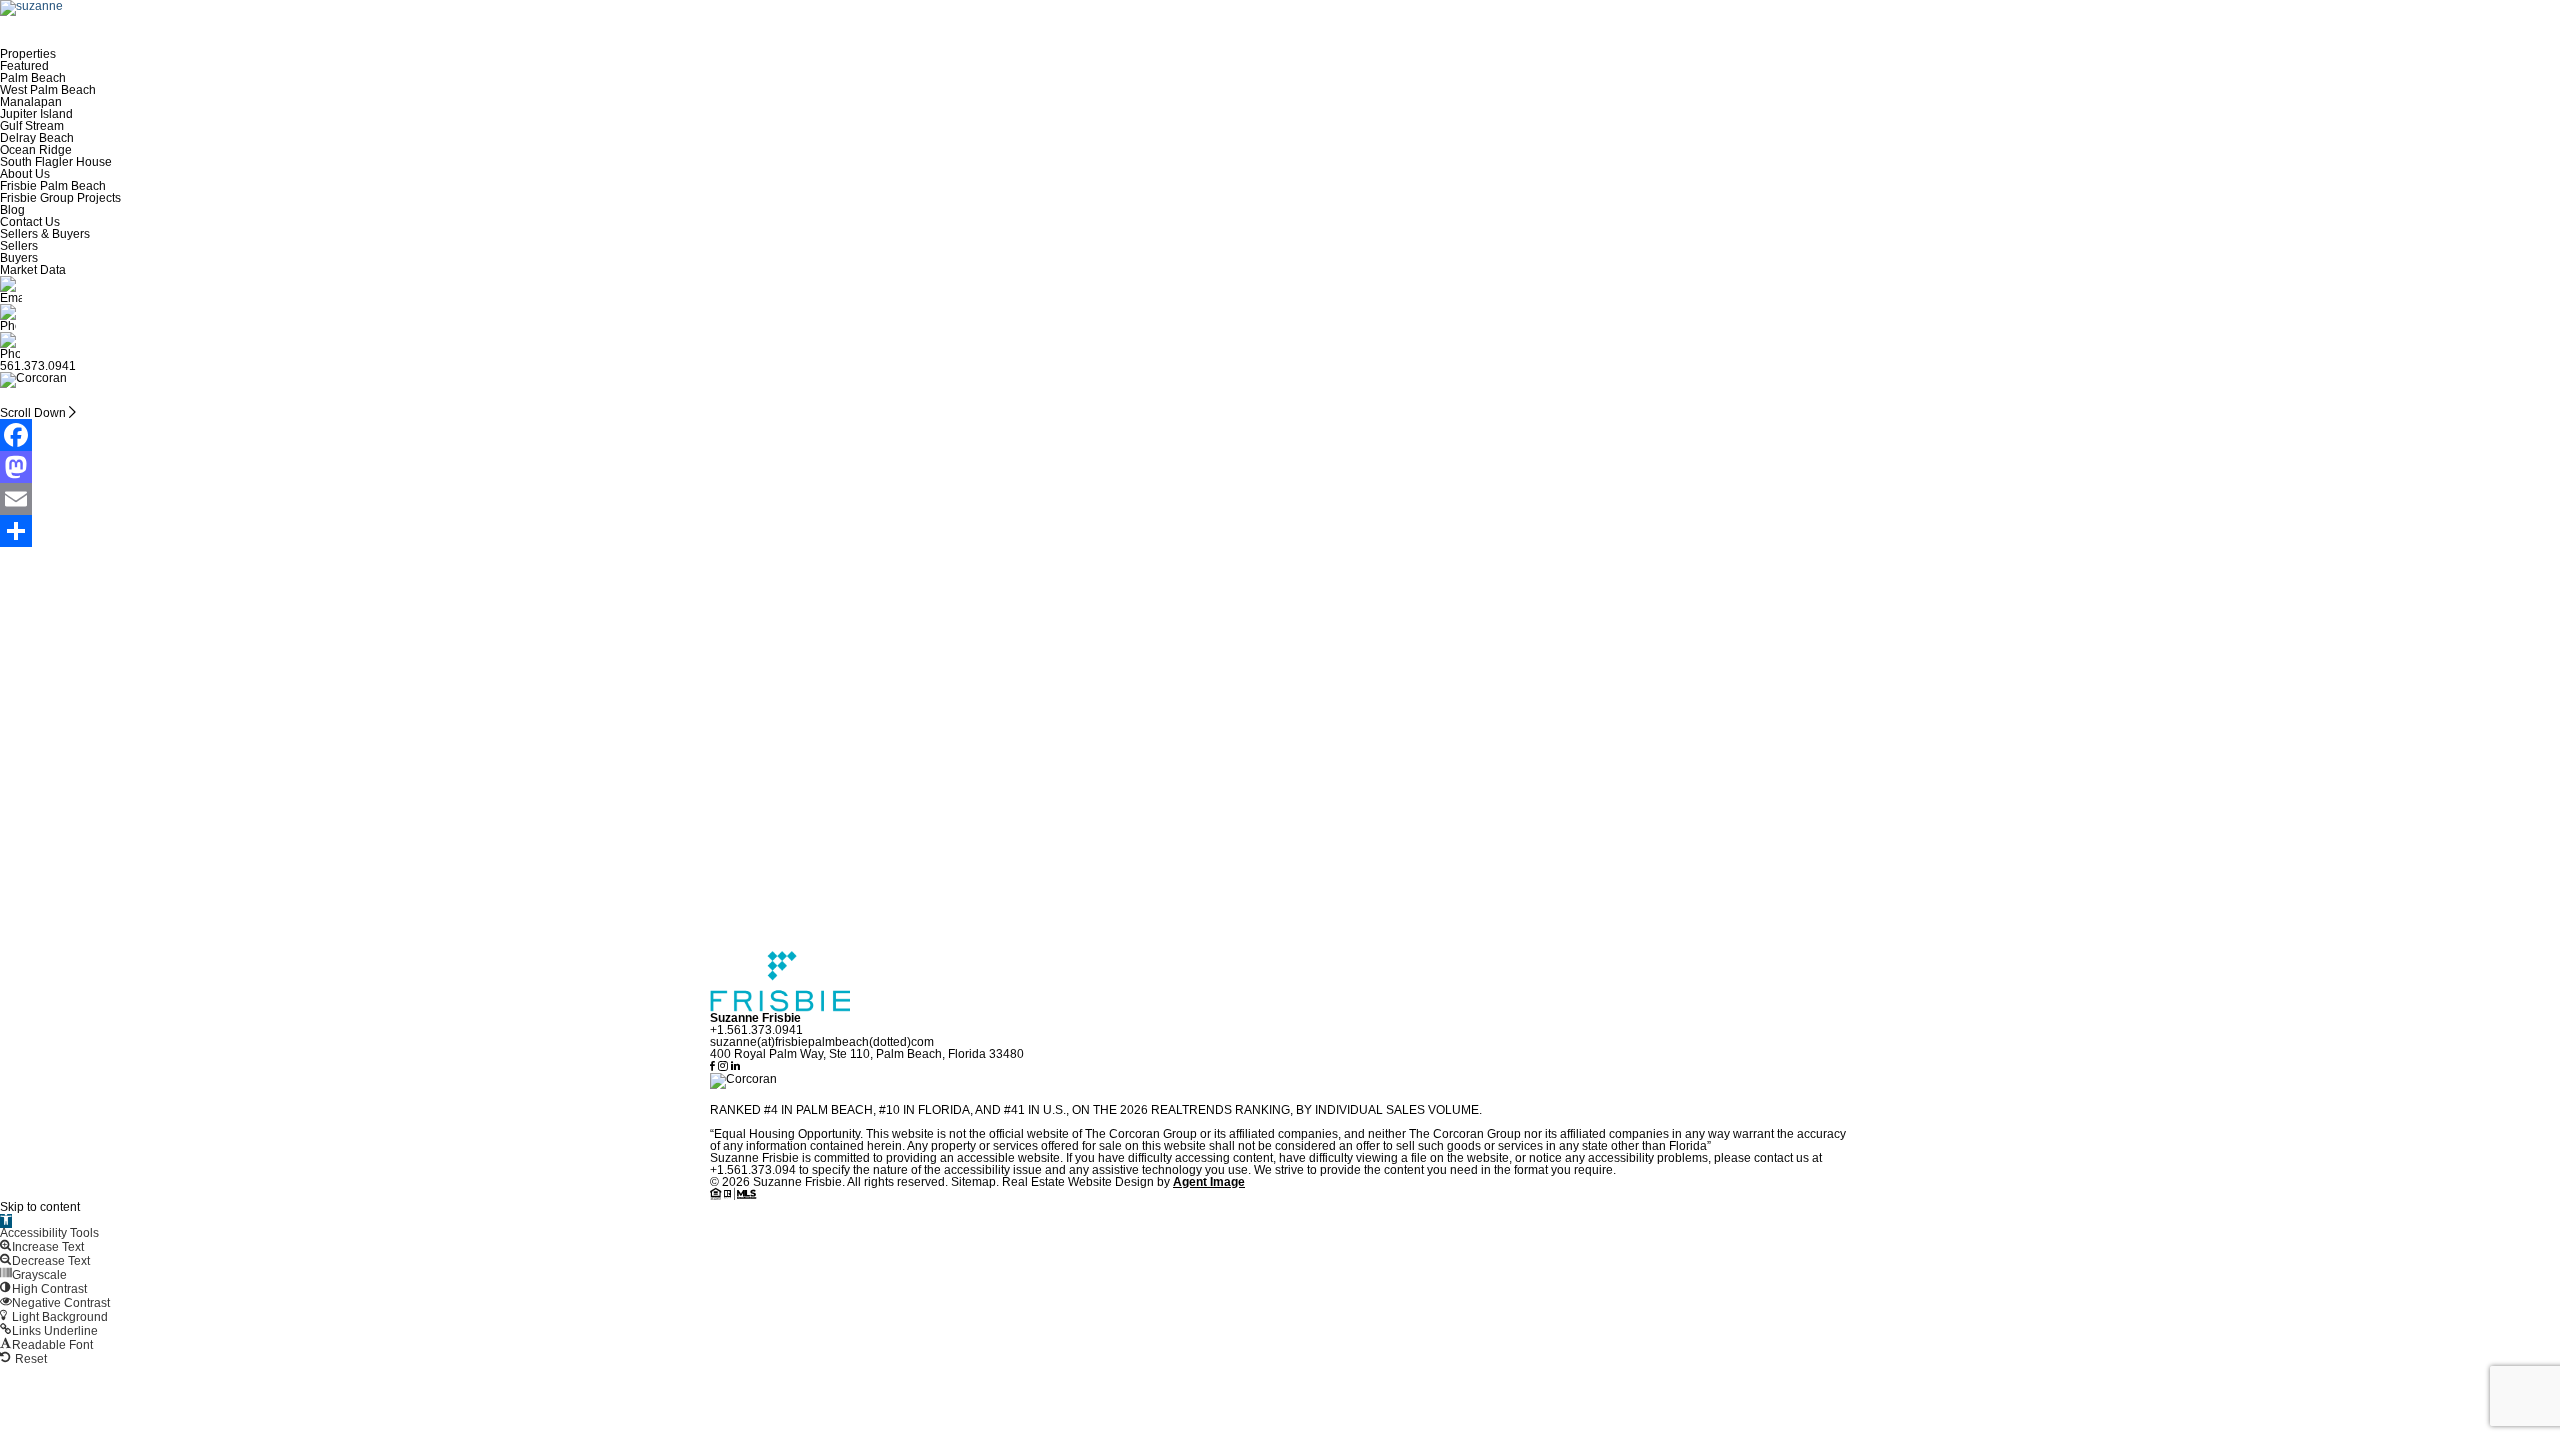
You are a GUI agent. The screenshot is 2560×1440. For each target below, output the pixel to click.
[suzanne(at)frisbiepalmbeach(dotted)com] (1280, 290)
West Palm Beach (48, 90)
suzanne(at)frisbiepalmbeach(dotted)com (822, 1042)
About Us (25, 174)
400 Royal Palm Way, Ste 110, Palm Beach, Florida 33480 (867, 1054)
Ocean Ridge (36, 150)
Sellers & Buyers (45, 234)
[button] (6, 1221)
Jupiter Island (36, 114)
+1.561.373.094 (753, 1170)
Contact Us (30, 222)
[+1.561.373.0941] (1280, 318)
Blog (12, 210)
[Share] (1280, 531)
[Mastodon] (1280, 467)
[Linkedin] (735, 1067)
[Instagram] (724, 1067)
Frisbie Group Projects (60, 198)
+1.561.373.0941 (756, 1030)
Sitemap (973, 1182)
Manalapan (31, 102)
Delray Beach (37, 138)
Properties (28, 54)
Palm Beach (33, 78)
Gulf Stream (32, 126)
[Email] (1280, 499)
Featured (24, 66)
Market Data (33, 270)
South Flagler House (56, 162)
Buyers (19, 258)
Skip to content (40, 1207)
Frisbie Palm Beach (53, 186)
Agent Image (1209, 1182)
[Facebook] (1280, 435)
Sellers (19, 246)
